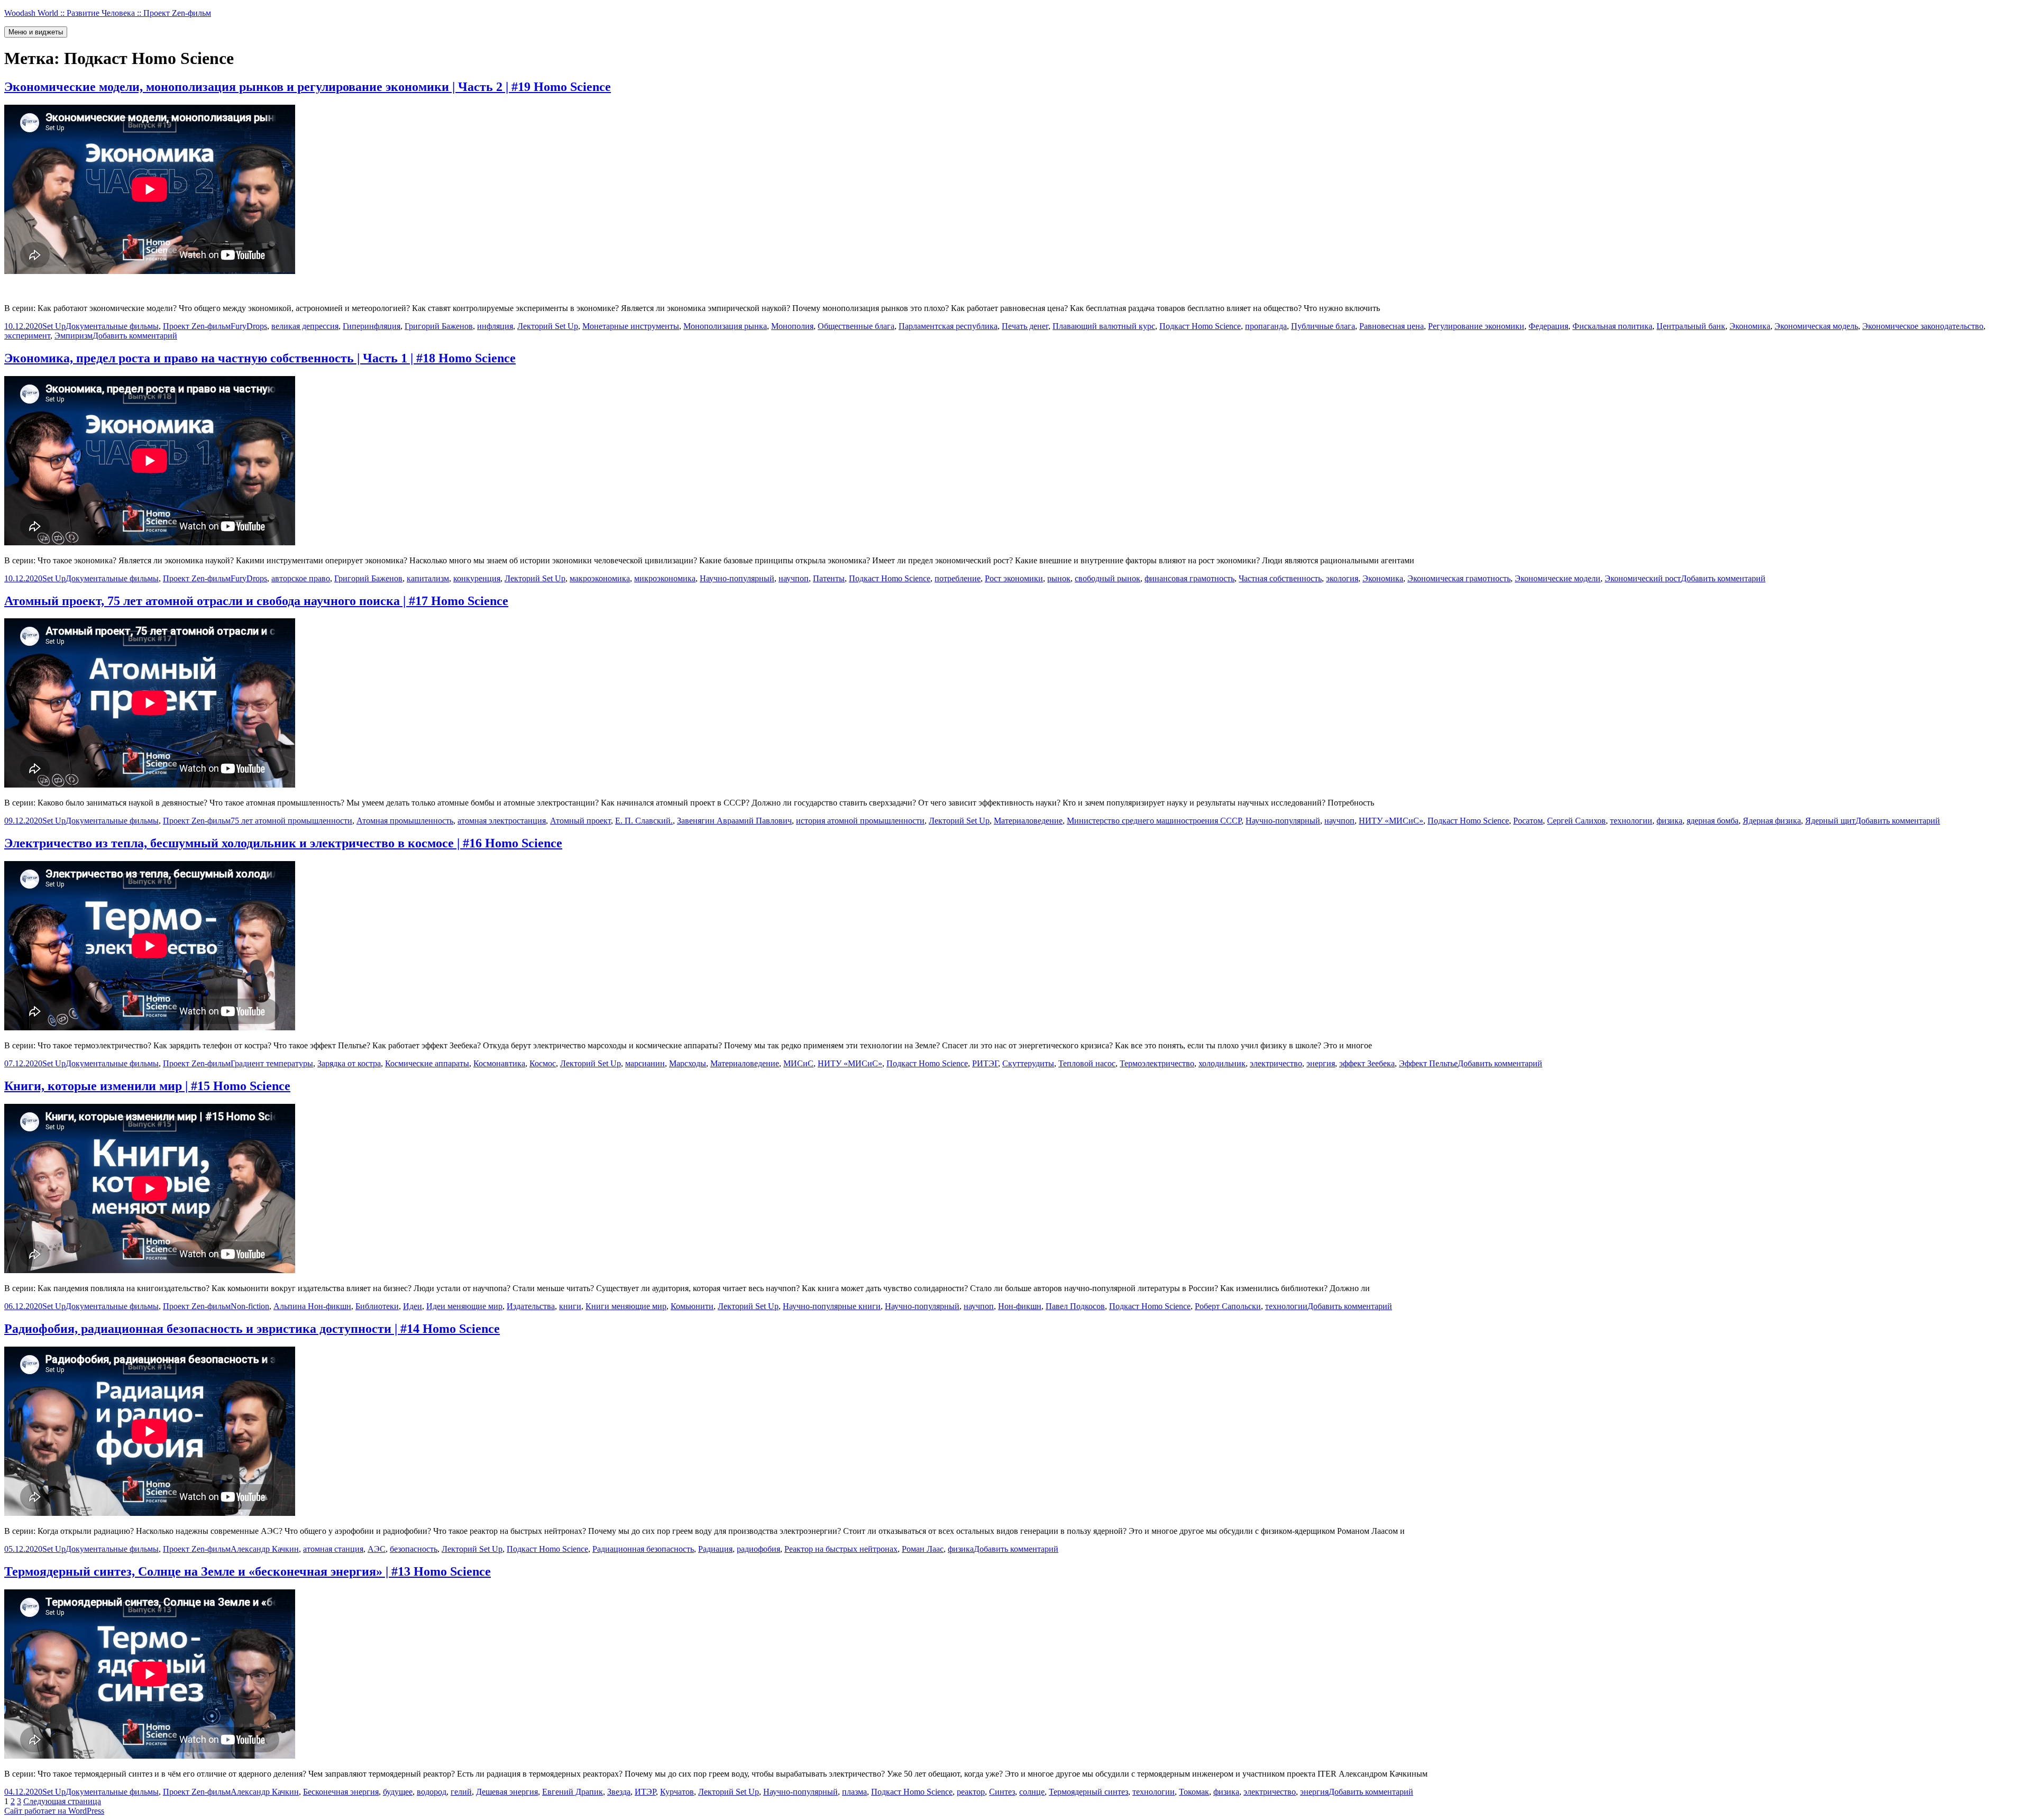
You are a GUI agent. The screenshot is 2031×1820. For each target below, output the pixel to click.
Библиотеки (377, 1306)
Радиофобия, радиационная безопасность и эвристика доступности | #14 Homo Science (252, 1329)
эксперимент (27, 336)
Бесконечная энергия (341, 1792)
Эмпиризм (74, 336)
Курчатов (677, 1792)
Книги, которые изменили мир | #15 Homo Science (147, 1086)
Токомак (1194, 1792)
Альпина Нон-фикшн (312, 1306)
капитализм (428, 578)
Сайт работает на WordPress (54, 1811)
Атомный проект (580, 821)
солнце (1032, 1792)
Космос (543, 1063)
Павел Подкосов (1075, 1306)
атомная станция (333, 1549)
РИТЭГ (985, 1063)
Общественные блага (856, 326)
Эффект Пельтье (1428, 1063)
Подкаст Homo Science (1200, 326)
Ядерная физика (1772, 821)
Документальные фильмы (112, 326)
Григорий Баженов (439, 326)
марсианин (645, 1063)
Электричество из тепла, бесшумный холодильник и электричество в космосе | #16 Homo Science (283, 843)
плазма (854, 1792)
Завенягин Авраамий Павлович (734, 821)
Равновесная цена (1392, 326)
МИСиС (798, 1063)
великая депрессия (305, 326)
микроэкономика (665, 578)
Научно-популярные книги (832, 1306)
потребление (958, 578)
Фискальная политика (1612, 326)
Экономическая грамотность (1459, 578)
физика (1669, 821)
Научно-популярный (737, 578)
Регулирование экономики (1476, 326)
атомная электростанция (502, 821)
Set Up (54, 326)
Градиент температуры (272, 1063)
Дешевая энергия (507, 1792)
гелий (461, 1792)
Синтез (1002, 1792)
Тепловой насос (1087, 1063)
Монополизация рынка (725, 326)
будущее (398, 1792)
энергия (1321, 1063)
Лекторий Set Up (548, 326)
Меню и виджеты (36, 32)
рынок (1059, 578)
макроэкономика (600, 578)
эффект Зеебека (1367, 1063)
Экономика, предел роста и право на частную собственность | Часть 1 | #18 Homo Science (260, 358)
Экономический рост (1643, 578)
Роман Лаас (923, 1549)
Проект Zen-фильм (197, 326)
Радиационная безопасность (643, 1549)
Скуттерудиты (1028, 1063)
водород (432, 1792)
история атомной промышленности (860, 821)
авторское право (301, 578)
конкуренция (477, 578)
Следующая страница (62, 1801)
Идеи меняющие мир (464, 1306)
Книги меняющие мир (626, 1306)
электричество (1276, 1063)
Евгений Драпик (573, 1792)
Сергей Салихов (1576, 821)
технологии (1631, 821)
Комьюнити (692, 1306)
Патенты (829, 578)
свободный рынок (1108, 578)
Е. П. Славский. (644, 821)
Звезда (619, 1792)
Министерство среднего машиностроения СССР (1154, 821)
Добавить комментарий (135, 336)
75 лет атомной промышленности (291, 821)
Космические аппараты (427, 1063)
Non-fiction (250, 1306)
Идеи (413, 1306)
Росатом (1528, 821)
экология (1342, 578)
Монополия (792, 326)
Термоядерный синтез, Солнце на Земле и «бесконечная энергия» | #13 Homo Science (248, 1571)
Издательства (531, 1306)
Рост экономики (1014, 578)
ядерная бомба (1713, 821)
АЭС (377, 1549)
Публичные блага (1323, 326)
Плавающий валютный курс (1104, 326)
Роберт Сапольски (1228, 1306)
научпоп (794, 578)
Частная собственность (1280, 578)
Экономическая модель (1816, 326)
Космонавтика (499, 1063)
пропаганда (1266, 326)
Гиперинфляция (372, 326)
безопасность (414, 1549)
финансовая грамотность (1190, 578)
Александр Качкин (265, 1549)
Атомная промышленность (405, 821)
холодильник (1222, 1063)
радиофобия (758, 1549)
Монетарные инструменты (631, 326)
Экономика (1750, 326)
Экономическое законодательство (1923, 326)
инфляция (495, 326)
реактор (971, 1792)
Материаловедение (1028, 821)
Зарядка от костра (349, 1063)
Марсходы (688, 1063)
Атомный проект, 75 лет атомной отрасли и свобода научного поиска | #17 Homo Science (256, 601)
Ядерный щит (1830, 821)
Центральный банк (1691, 326)
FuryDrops (249, 326)
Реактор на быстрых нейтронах (841, 1549)
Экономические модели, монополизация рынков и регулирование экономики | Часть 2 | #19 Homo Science (308, 87)
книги (570, 1306)
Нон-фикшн (1020, 1306)
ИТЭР (645, 1792)
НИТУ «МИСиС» (1391, 821)
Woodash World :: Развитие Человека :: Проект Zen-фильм (108, 13)
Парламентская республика (948, 326)
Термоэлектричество (1157, 1063)
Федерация (1548, 326)
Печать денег (1025, 326)
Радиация (715, 1549)
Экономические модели (1558, 578)
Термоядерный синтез (1088, 1792)
